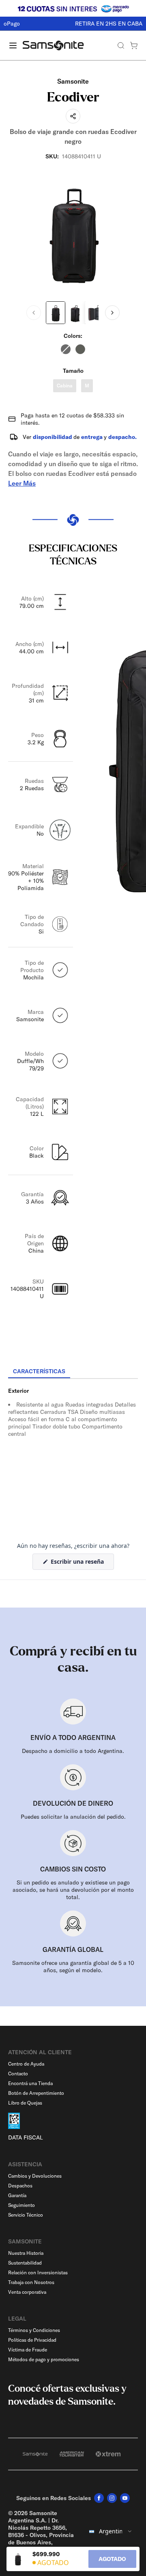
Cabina (65, 386)
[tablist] (73, 1372)
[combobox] (111, 2531)
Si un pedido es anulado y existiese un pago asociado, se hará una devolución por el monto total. (73, 1890)
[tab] (39, 1372)
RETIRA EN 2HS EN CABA (73, 24)
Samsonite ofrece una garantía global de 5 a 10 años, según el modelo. (73, 1967)
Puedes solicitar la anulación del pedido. (73, 1817)
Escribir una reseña (82, 1564)
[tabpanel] (73, 1452)
